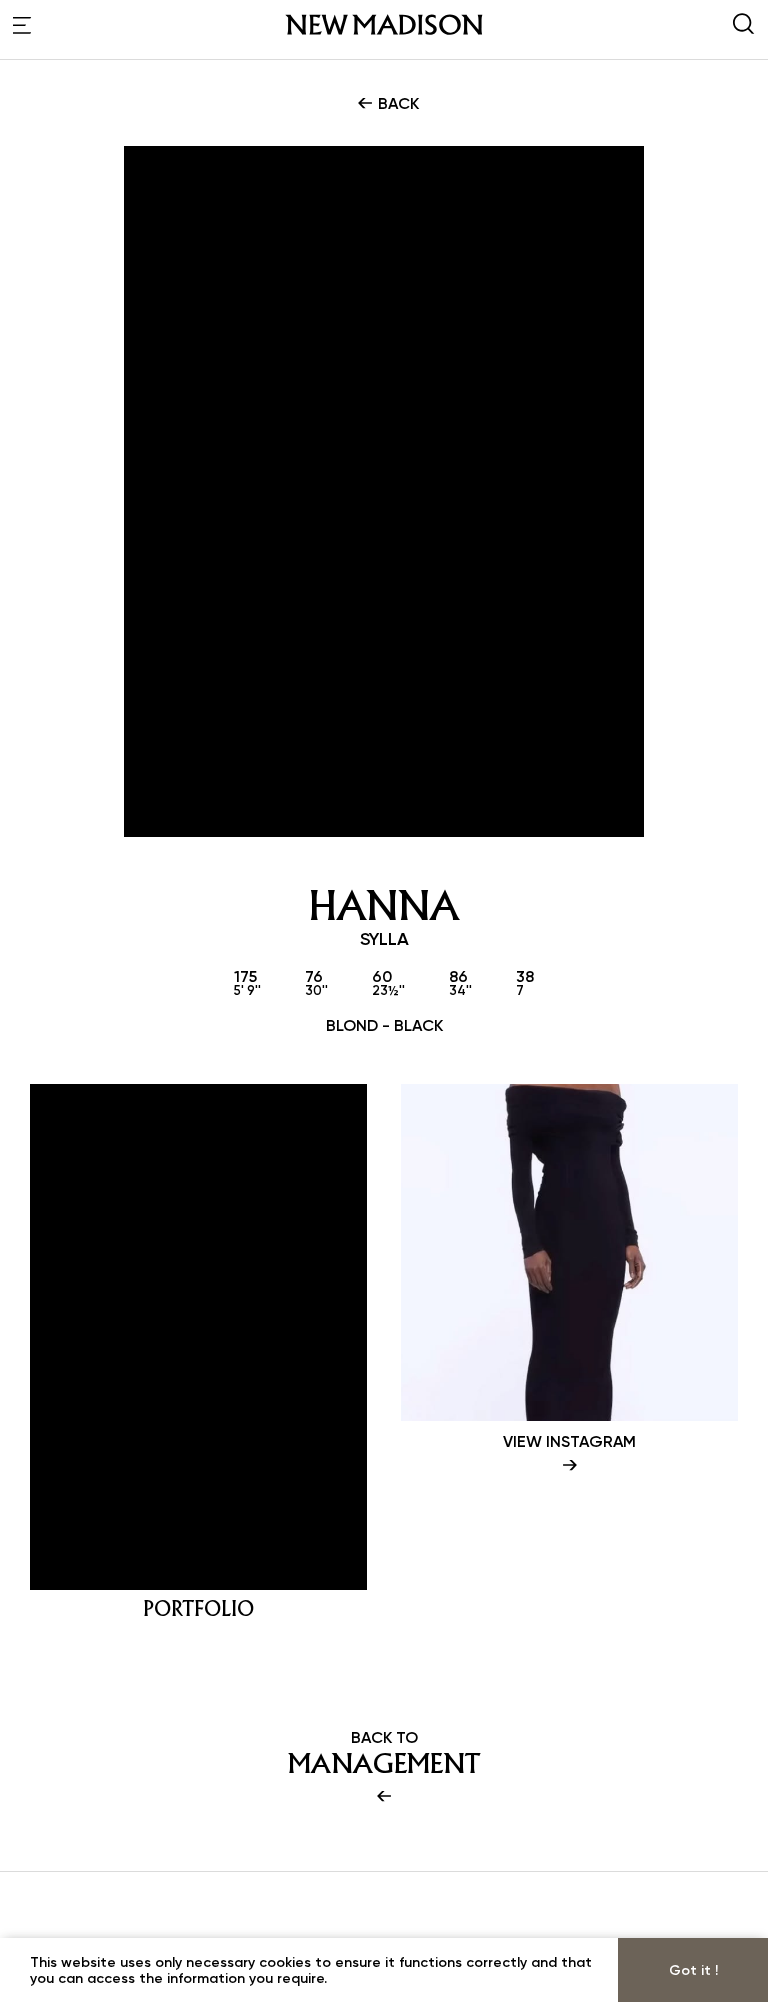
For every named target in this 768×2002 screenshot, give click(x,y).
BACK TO (384, 1753)
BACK (396, 103)
